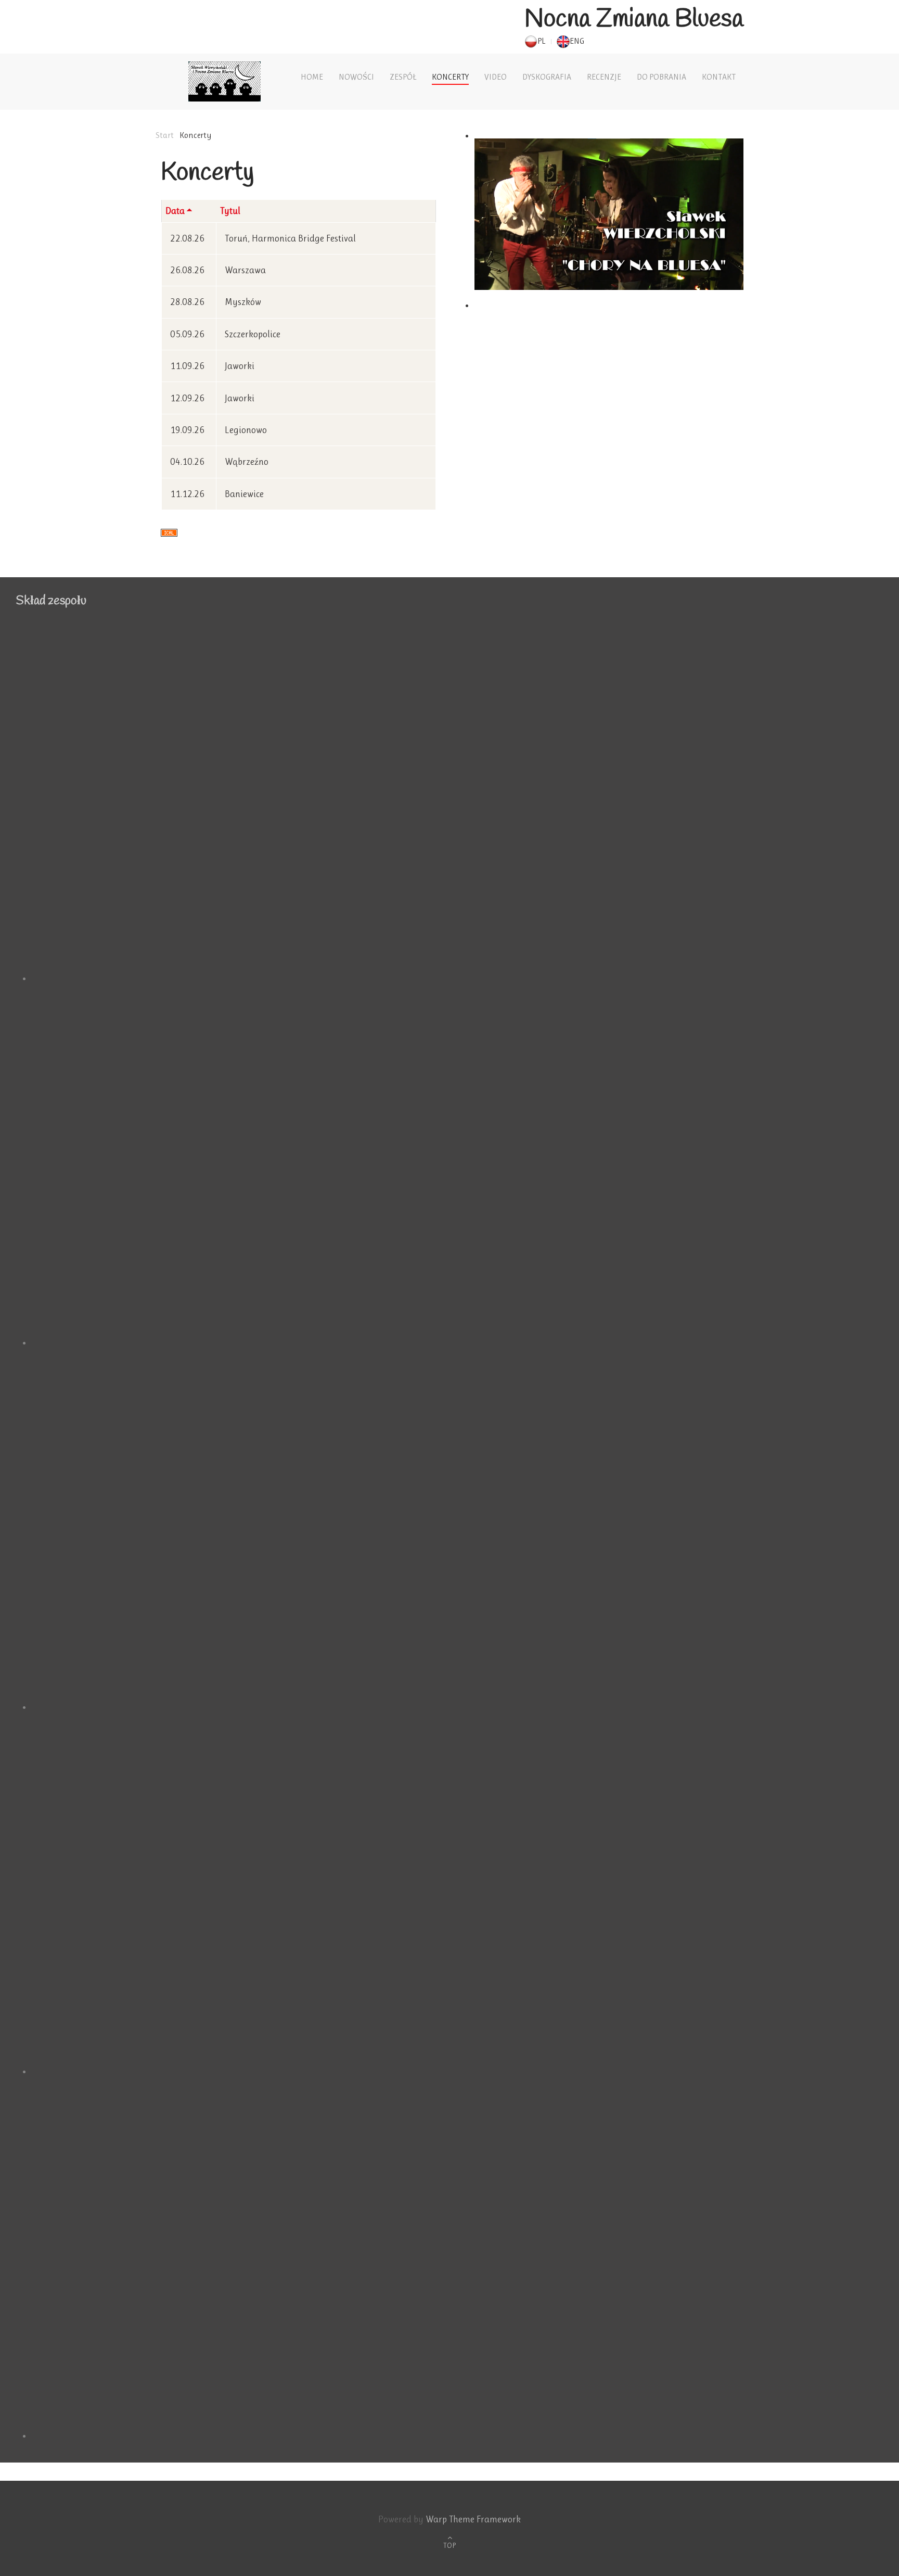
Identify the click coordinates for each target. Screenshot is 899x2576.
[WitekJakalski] (457, 1892)
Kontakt (719, 77)
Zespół (403, 77)
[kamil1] (457, 2256)
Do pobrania (662, 77)
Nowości (356, 77)
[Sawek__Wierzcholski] (457, 1163)
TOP (449, 2545)
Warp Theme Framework (473, 2519)
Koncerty (450, 77)
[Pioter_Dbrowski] (457, 799)
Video (496, 77)
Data (175, 211)
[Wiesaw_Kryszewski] (457, 1528)
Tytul (230, 211)
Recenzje (604, 77)
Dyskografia (547, 77)
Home (312, 77)
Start (165, 135)
